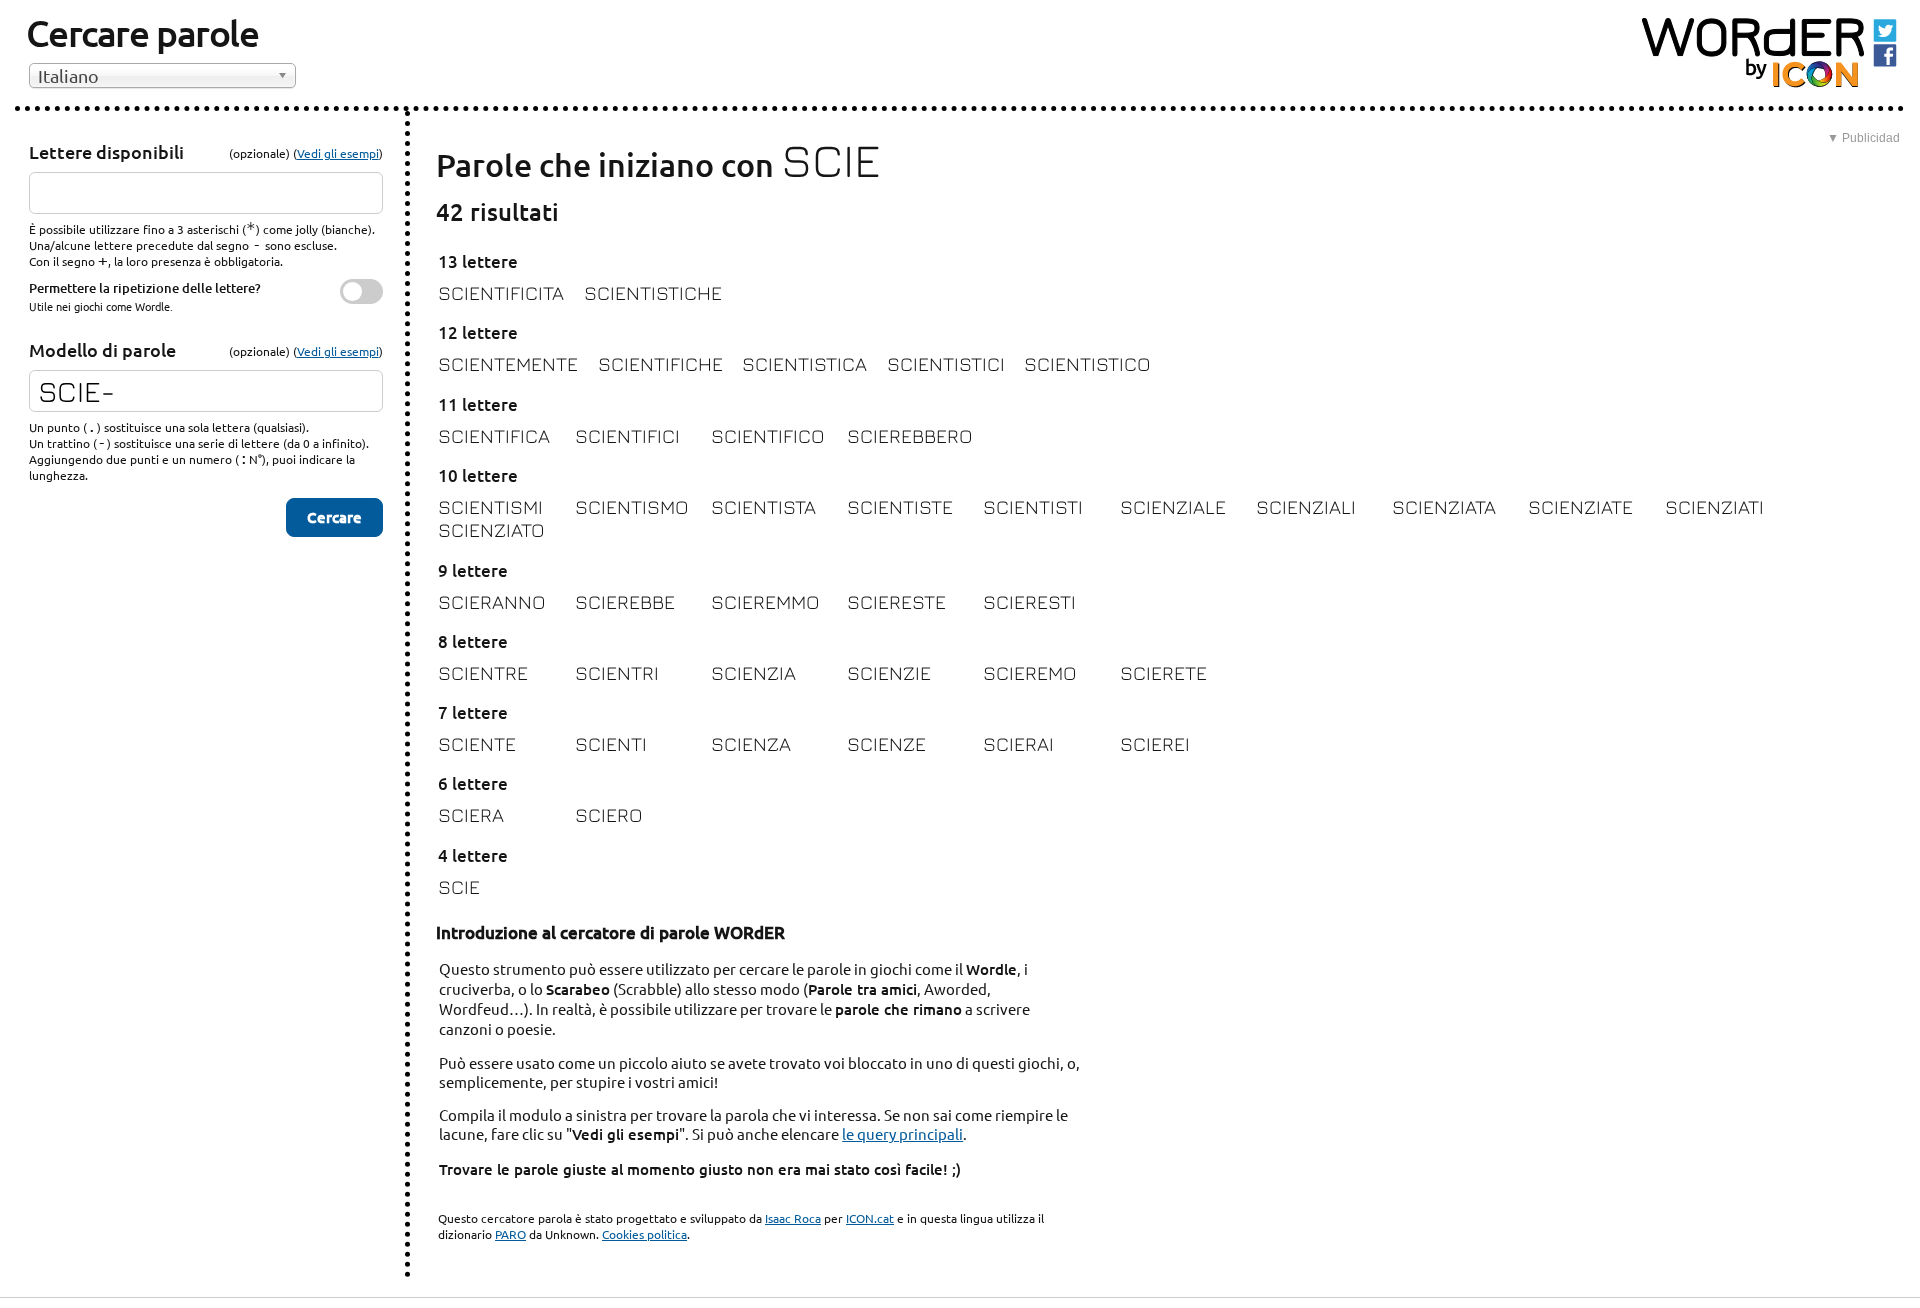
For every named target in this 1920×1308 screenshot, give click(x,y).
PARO (510, 1234)
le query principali (902, 1133)
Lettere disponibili (106, 151)
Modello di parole (102, 349)
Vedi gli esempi (338, 153)
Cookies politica (644, 1234)
